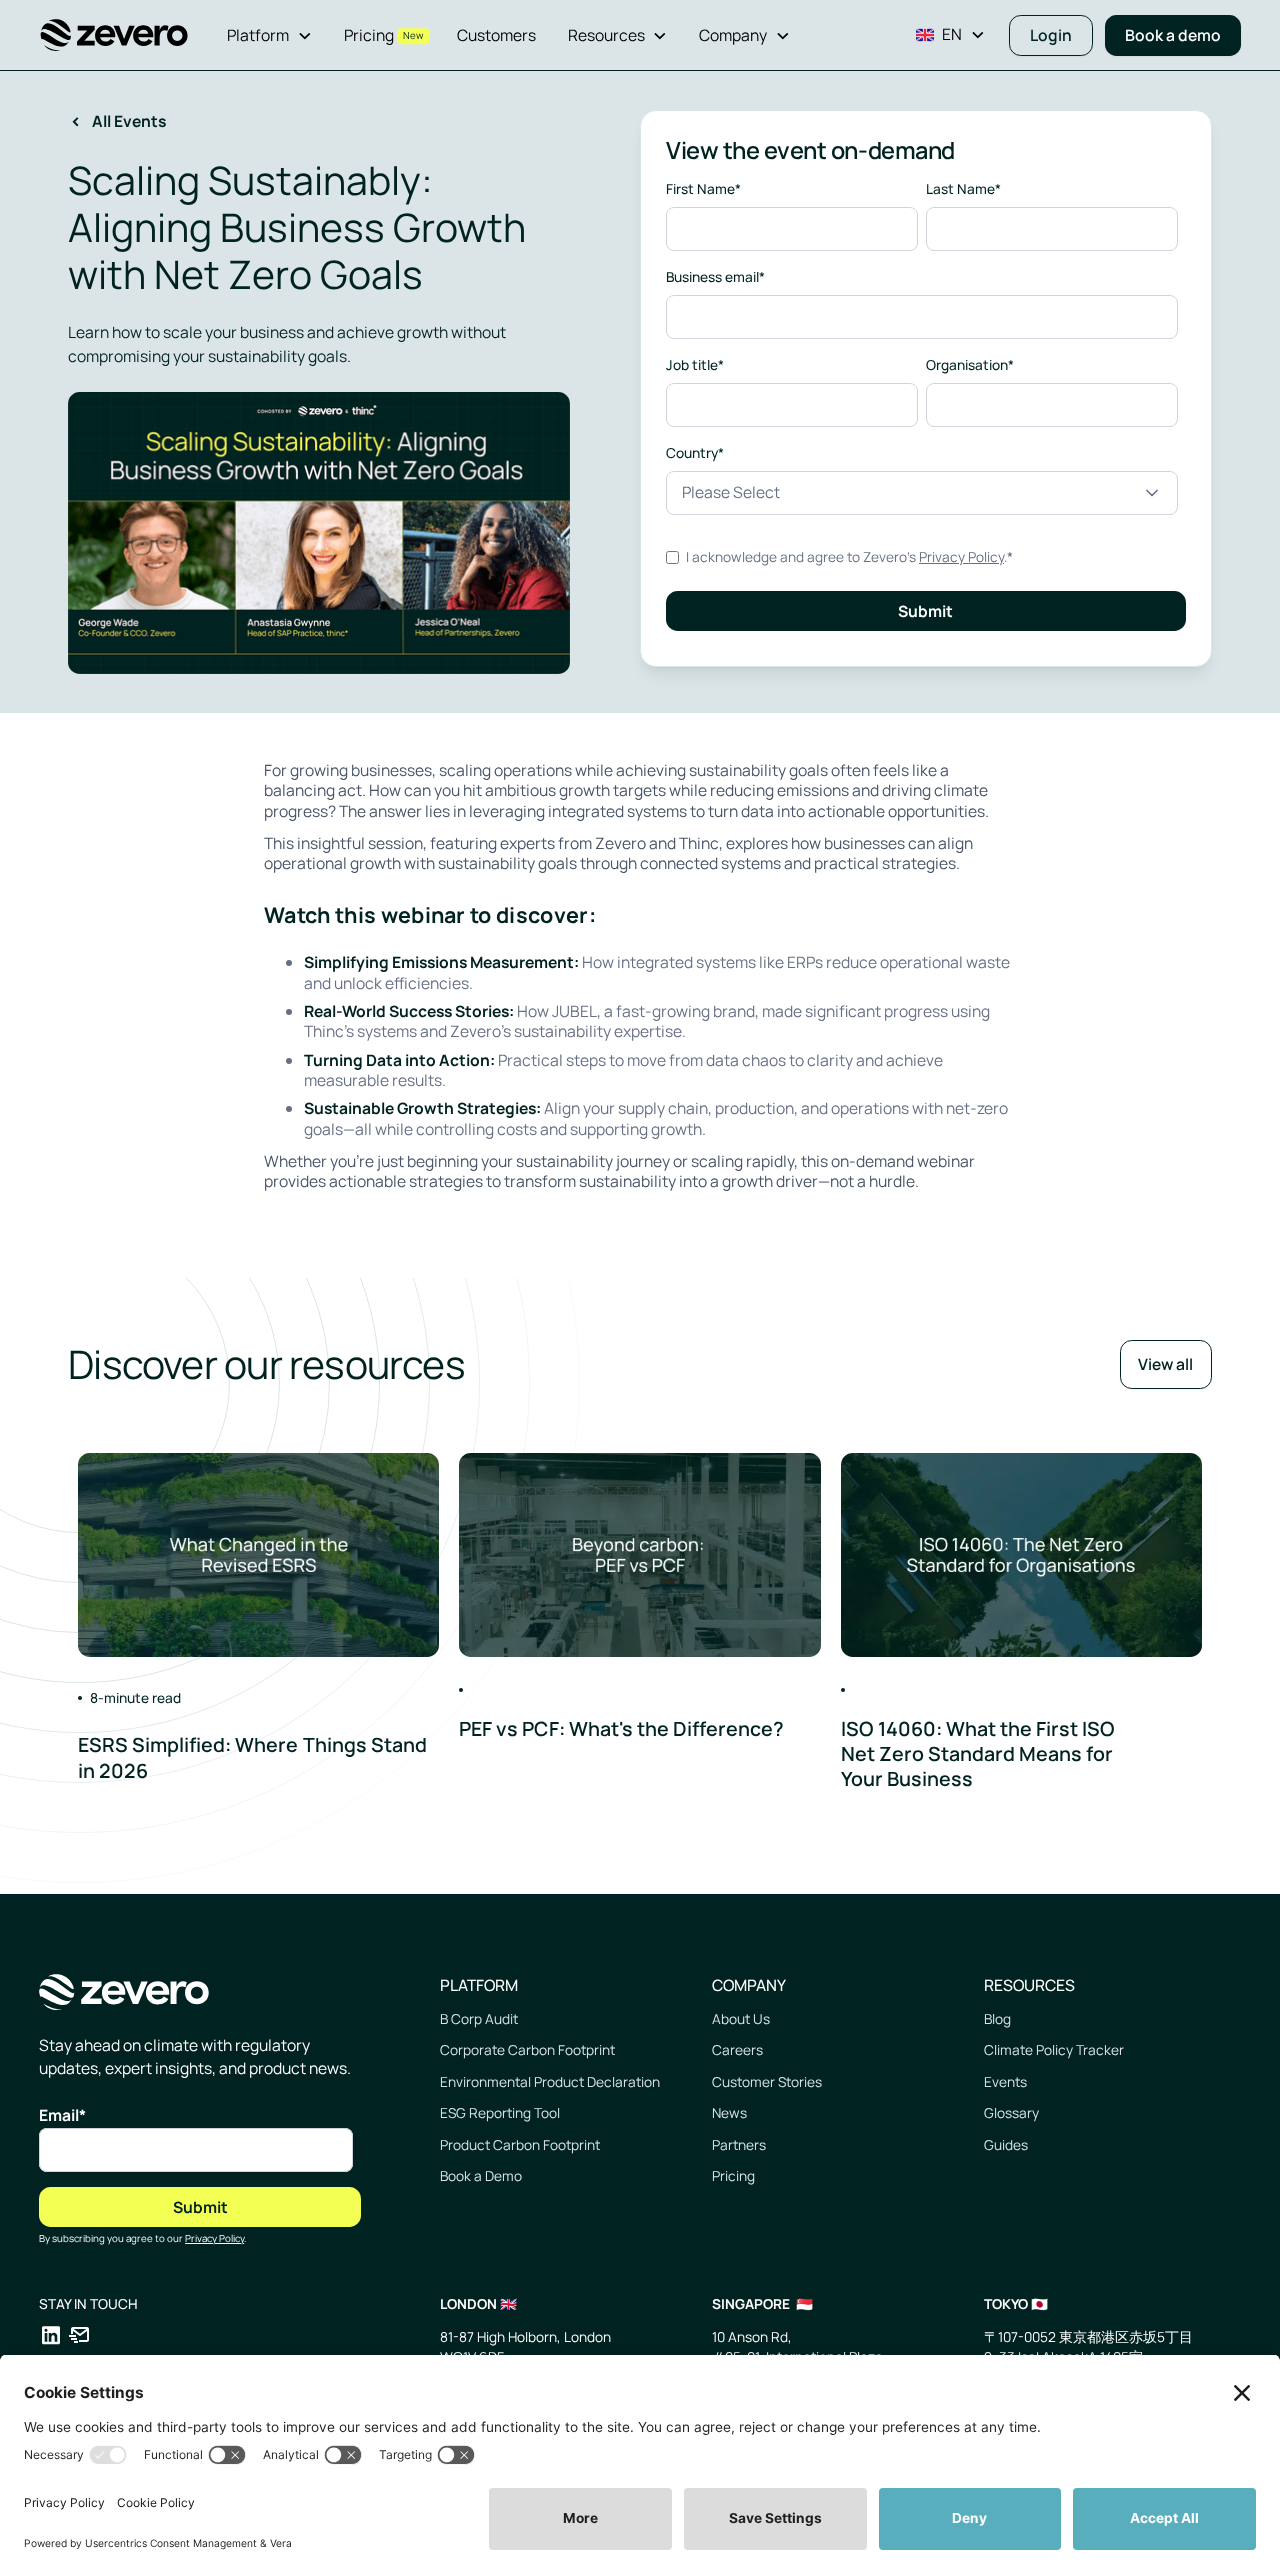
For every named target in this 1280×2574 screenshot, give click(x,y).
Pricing (733, 2175)
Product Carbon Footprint (520, 2144)
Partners (739, 2144)
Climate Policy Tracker (1054, 2049)
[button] (269, 35)
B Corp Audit (479, 2018)
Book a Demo (481, 2175)
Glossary (1011, 2112)
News (729, 2112)
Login (1051, 35)
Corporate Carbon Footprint (527, 2049)
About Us (741, 2018)
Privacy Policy (961, 556)
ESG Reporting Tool (500, 2112)
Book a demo (1173, 35)
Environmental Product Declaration (550, 2081)
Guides (1006, 2144)
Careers (737, 2049)
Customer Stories (767, 2081)
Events (1005, 2081)
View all (1165, 1364)
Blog (997, 2018)
